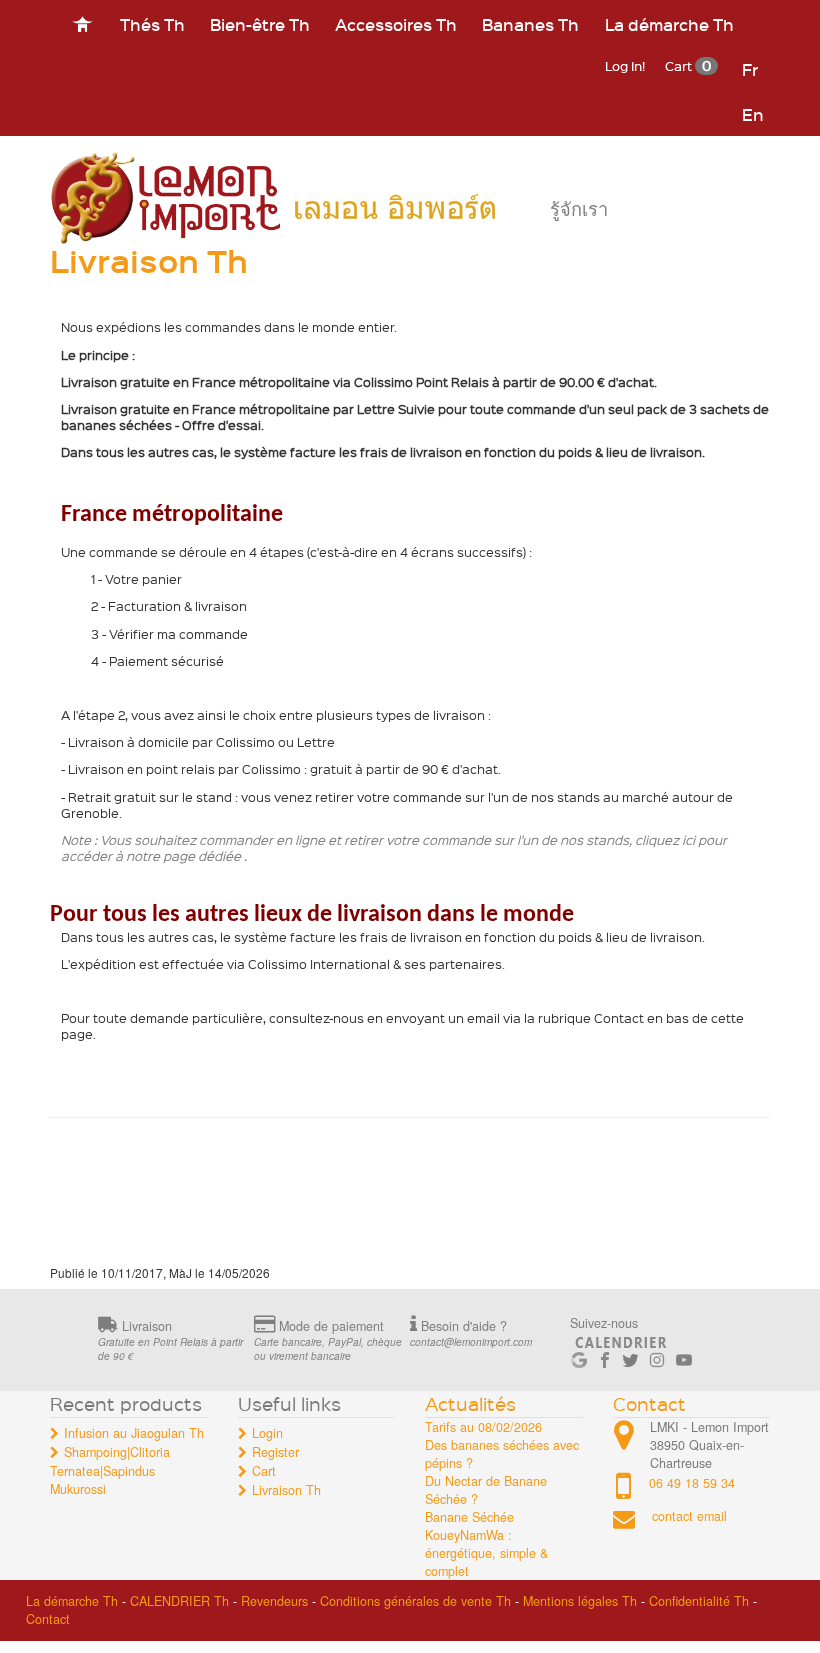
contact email (689, 1516)
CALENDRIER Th (179, 1601)
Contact (649, 1403)
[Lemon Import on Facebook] (605, 1356)
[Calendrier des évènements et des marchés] (621, 1339)
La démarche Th (669, 24)
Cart (688, 65)
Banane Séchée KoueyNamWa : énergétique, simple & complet (486, 1544)
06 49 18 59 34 (692, 1483)
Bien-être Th (260, 24)
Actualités (470, 1403)
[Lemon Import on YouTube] (684, 1356)
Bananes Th (530, 24)
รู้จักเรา (579, 209)
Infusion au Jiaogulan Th (134, 1433)
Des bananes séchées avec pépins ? (502, 1454)
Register (275, 1452)
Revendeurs (274, 1601)
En (753, 114)
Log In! (625, 65)
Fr (750, 69)
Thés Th (152, 24)
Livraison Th (286, 1490)
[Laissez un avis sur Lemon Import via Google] (579, 1356)
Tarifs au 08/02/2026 (483, 1427)
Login (267, 1433)
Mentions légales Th (580, 1601)
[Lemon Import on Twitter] (631, 1356)
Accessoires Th (396, 24)
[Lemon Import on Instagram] (657, 1356)
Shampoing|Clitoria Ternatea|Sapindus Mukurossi (110, 1470)
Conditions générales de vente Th (415, 1601)
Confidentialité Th (699, 1601)
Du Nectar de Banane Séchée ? (486, 1490)
